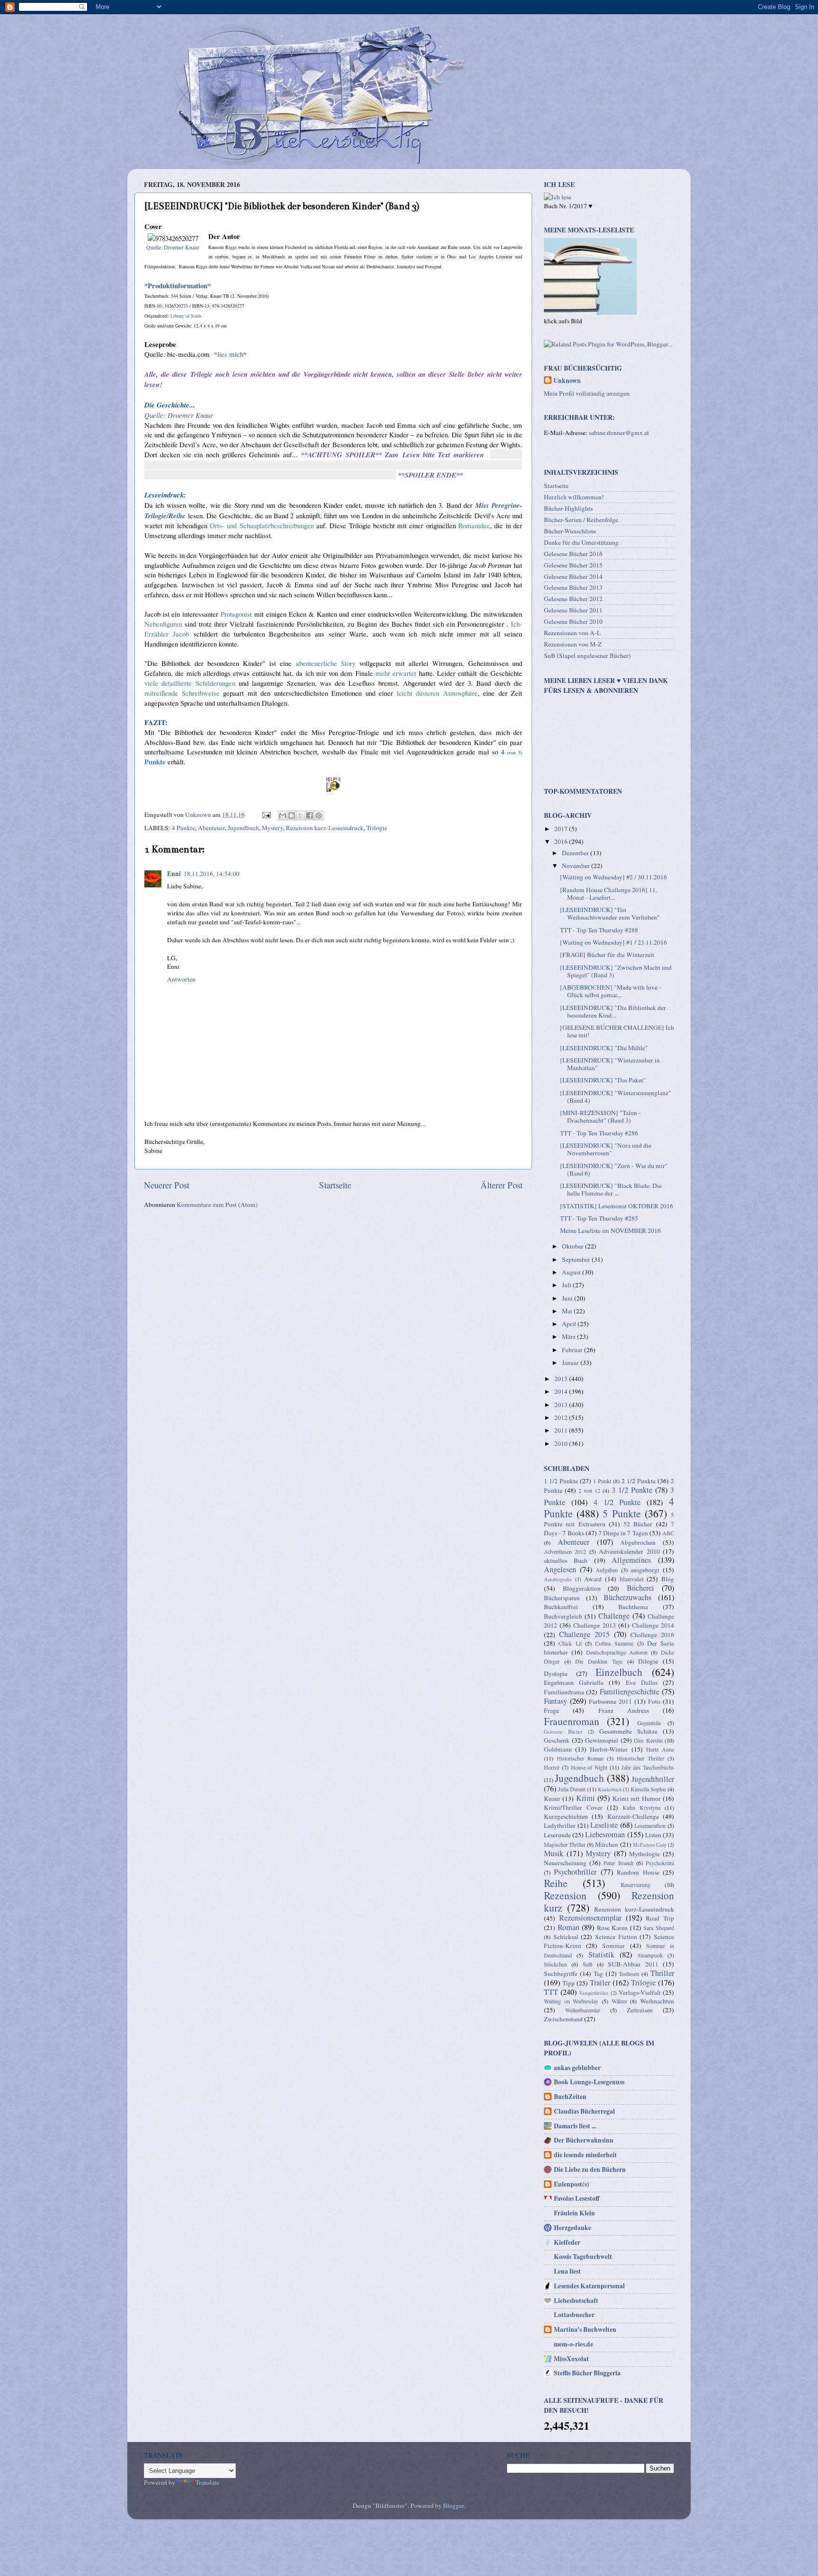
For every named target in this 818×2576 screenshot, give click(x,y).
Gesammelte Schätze (628, 1731)
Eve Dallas (642, 1682)
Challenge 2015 (584, 1634)
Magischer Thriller (565, 1844)
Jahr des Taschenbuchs (648, 1767)
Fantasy (556, 1701)
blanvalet (632, 1579)
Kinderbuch (610, 1789)
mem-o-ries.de (573, 2344)
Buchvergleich (563, 1616)
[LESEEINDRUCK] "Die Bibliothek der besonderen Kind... (613, 1011)
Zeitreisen (640, 2010)
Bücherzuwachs (627, 1597)
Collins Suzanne (614, 1643)
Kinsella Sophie (648, 1789)
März (569, 1337)
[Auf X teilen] (301, 815)
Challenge (614, 1616)
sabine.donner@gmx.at (619, 433)
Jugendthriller (653, 1779)
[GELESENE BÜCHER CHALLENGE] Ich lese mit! (617, 1031)
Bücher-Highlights (568, 508)
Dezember (576, 853)
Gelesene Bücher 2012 (573, 599)
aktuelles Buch (566, 1560)
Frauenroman (572, 1721)
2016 (562, 841)
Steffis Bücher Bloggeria (587, 2373)
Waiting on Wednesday (571, 2001)
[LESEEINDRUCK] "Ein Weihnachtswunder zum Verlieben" (610, 913)
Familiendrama (564, 1692)
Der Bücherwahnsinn (584, 2140)
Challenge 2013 (594, 1625)
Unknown (567, 381)
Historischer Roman (580, 1758)
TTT (551, 1992)
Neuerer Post (167, 1185)
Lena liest (567, 2271)
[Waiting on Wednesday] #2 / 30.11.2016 (613, 877)
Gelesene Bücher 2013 (573, 587)
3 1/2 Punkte (632, 1490)
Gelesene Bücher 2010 (573, 621)
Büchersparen (562, 1598)
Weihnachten (657, 2001)
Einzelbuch (619, 1672)
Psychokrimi (660, 1863)
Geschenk (557, 1740)
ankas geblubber (577, 2068)
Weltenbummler (583, 2010)
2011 (562, 1430)
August (572, 1272)
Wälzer (619, 2001)
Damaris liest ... (575, 2126)
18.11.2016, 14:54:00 (212, 874)
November (577, 866)
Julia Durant (572, 1789)
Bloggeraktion (582, 1588)
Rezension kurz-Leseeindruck (325, 828)
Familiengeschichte (630, 1691)
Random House (638, 1872)
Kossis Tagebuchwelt (583, 2257)
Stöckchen (556, 1964)
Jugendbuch (243, 828)
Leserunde (557, 1835)
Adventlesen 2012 (565, 1551)
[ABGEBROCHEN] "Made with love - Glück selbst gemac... (611, 991)
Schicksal (566, 1937)
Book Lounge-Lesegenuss (589, 2082)
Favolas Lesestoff (577, 2198)
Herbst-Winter (609, 1749)
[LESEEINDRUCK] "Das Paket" (603, 1080)
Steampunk (650, 1955)
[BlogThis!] (292, 815)
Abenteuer (211, 828)
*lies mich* (230, 354)
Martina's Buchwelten (585, 2329)
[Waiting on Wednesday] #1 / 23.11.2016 (613, 942)
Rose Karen (613, 1928)
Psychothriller (575, 1872)
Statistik (601, 1955)
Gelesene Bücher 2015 (573, 565)
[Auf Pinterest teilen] (319, 815)
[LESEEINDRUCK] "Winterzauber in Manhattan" (610, 1064)
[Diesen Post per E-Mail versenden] (283, 815)
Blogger (453, 2505)
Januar (571, 1363)
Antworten (181, 979)
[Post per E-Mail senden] (266, 814)
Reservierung (636, 1885)
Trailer (600, 1983)
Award (593, 1579)
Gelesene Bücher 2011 (573, 610)
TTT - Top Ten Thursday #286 (599, 1133)
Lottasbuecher (574, 2315)
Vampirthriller (594, 1993)
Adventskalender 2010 (629, 1551)
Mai (568, 1311)
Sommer (613, 1946)
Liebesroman (605, 1834)
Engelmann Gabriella (574, 1682)
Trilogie (377, 828)
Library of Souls (186, 316)
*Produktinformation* (178, 285)
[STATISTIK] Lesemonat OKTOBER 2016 (617, 1206)
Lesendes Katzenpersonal (589, 2286)
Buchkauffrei (561, 1607)
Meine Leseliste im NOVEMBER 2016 (610, 1230)
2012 (562, 1417)
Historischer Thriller (640, 1758)
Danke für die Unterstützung (581, 542)
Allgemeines (631, 1560)
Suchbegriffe (561, 1974)
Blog (668, 1579)
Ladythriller (560, 1825)
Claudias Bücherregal (584, 2111)
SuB (588, 1964)
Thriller (662, 1973)
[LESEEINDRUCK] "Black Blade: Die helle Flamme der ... (611, 1189)
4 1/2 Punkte (617, 1502)
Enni (174, 874)
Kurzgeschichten (566, 1816)
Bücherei (640, 1588)
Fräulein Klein (574, 2213)
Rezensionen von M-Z (573, 644)
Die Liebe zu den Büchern (590, 2169)
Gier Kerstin (648, 1740)
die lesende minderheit (585, 2155)
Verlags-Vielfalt (640, 1992)
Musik (554, 1853)
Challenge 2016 (652, 1635)
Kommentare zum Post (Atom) (217, 1204)
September (577, 1259)
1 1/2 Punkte (561, 1481)
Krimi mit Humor (637, 1798)
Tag (598, 1974)
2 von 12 (589, 1490)
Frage (551, 1710)
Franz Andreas (624, 1710)
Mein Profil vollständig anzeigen (587, 393)
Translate (207, 2482)
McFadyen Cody (650, 1845)
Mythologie (645, 1854)
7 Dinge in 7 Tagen (623, 1533)
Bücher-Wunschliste (570, 531)
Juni (568, 1298)
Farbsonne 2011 (610, 1701)
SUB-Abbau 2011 (633, 1964)
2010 (562, 1443)
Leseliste (604, 1825)
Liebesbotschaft (576, 2301)
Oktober (573, 1246)
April (570, 1324)
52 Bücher (638, 1524)
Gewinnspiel (602, 1740)
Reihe (556, 1883)
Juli (567, 1285)
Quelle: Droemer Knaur (173, 247)
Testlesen (629, 1974)
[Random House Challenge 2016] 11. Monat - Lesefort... (609, 894)
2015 (562, 1379)
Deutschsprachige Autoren (617, 1652)
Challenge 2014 (653, 1625)
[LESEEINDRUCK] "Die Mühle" (604, 1048)
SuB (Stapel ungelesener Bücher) (587, 655)
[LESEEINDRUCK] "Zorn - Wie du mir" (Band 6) (614, 1169)
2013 (562, 1405)
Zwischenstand (563, 2019)
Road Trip (660, 1918)
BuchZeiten (570, 2097)
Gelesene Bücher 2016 (573, 554)
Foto (654, 1701)
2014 (562, 1391)
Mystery (272, 828)
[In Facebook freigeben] (310, 815)
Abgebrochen (638, 1542)
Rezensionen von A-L (572, 633)
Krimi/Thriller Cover (573, 1807)
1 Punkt (602, 1481)
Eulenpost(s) (572, 2184)
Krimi (586, 1798)
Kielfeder (567, 2242)
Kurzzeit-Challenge (633, 1816)
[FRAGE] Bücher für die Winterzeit (607, 955)
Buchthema (633, 1607)
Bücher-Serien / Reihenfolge (581, 520)
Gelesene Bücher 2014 (573, 576)
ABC (668, 1533)
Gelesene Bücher (563, 1732)
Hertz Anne (660, 1749)
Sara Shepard (659, 1928)
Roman (569, 1927)
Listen (653, 1835)
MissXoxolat (571, 2359)
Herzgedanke (573, 2228)
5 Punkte (622, 1513)
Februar (573, 1350)
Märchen (607, 1844)
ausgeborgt (645, 1570)
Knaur (552, 1798)
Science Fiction (616, 1937)
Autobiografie (558, 1579)
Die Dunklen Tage (599, 1661)
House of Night (589, 1767)
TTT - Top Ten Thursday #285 (599, 1218)
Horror (552, 1767)
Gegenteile (649, 1723)
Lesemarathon (650, 1825)
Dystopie (556, 1673)
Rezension (565, 1895)
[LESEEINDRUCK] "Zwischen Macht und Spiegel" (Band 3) (616, 971)
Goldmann (558, 1749)
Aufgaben (607, 1570)
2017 (562, 829)
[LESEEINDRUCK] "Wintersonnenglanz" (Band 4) (616, 1097)
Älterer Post (502, 1185)
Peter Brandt (618, 1863)
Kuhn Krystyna (641, 1807)
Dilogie (648, 1661)
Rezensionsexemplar (590, 1918)
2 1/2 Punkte (639, 1481)
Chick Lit (570, 1643)
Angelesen (560, 1569)
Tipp (569, 1983)
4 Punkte (183, 828)
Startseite (335, 1185)
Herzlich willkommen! (574, 497)
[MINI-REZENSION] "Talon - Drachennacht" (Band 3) (600, 1116)
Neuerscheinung (565, 1863)
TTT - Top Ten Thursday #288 (599, 930)
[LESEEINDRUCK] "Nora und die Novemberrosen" (606, 1149)
